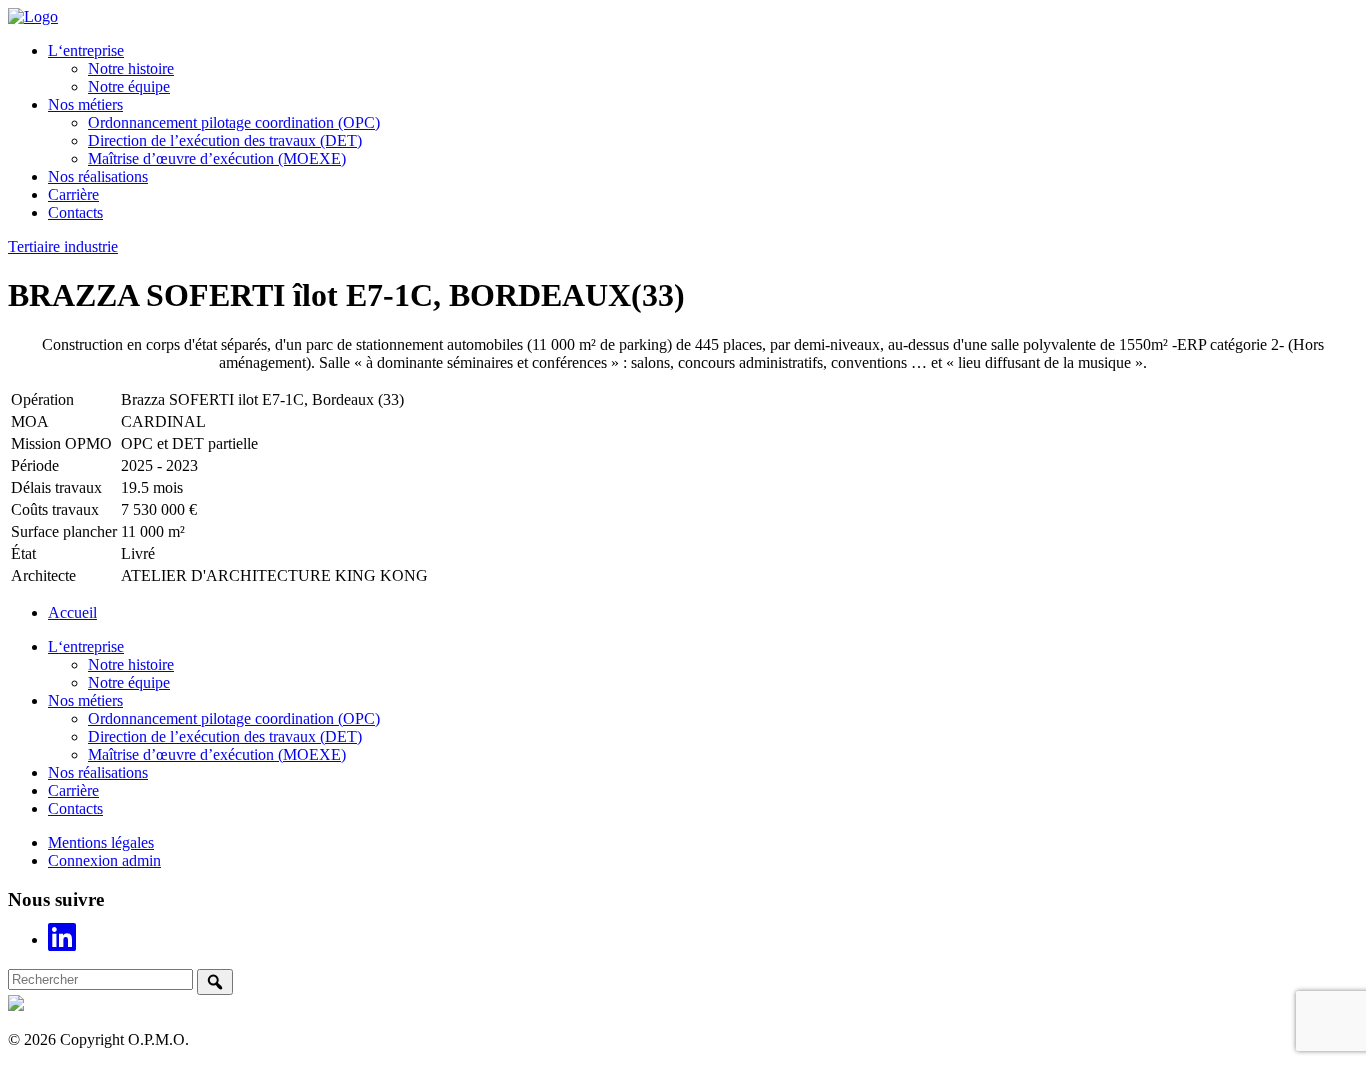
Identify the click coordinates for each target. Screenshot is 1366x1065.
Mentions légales (101, 842)
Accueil (72, 612)
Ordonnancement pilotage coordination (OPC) (234, 122)
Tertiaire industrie (63, 246)
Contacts (75, 212)
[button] (215, 982)
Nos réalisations (98, 176)
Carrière (73, 194)
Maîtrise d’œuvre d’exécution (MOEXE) (217, 158)
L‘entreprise (86, 50)
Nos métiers (85, 104)
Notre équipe (129, 86)
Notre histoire (131, 68)
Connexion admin (104, 860)
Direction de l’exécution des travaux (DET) (225, 140)
